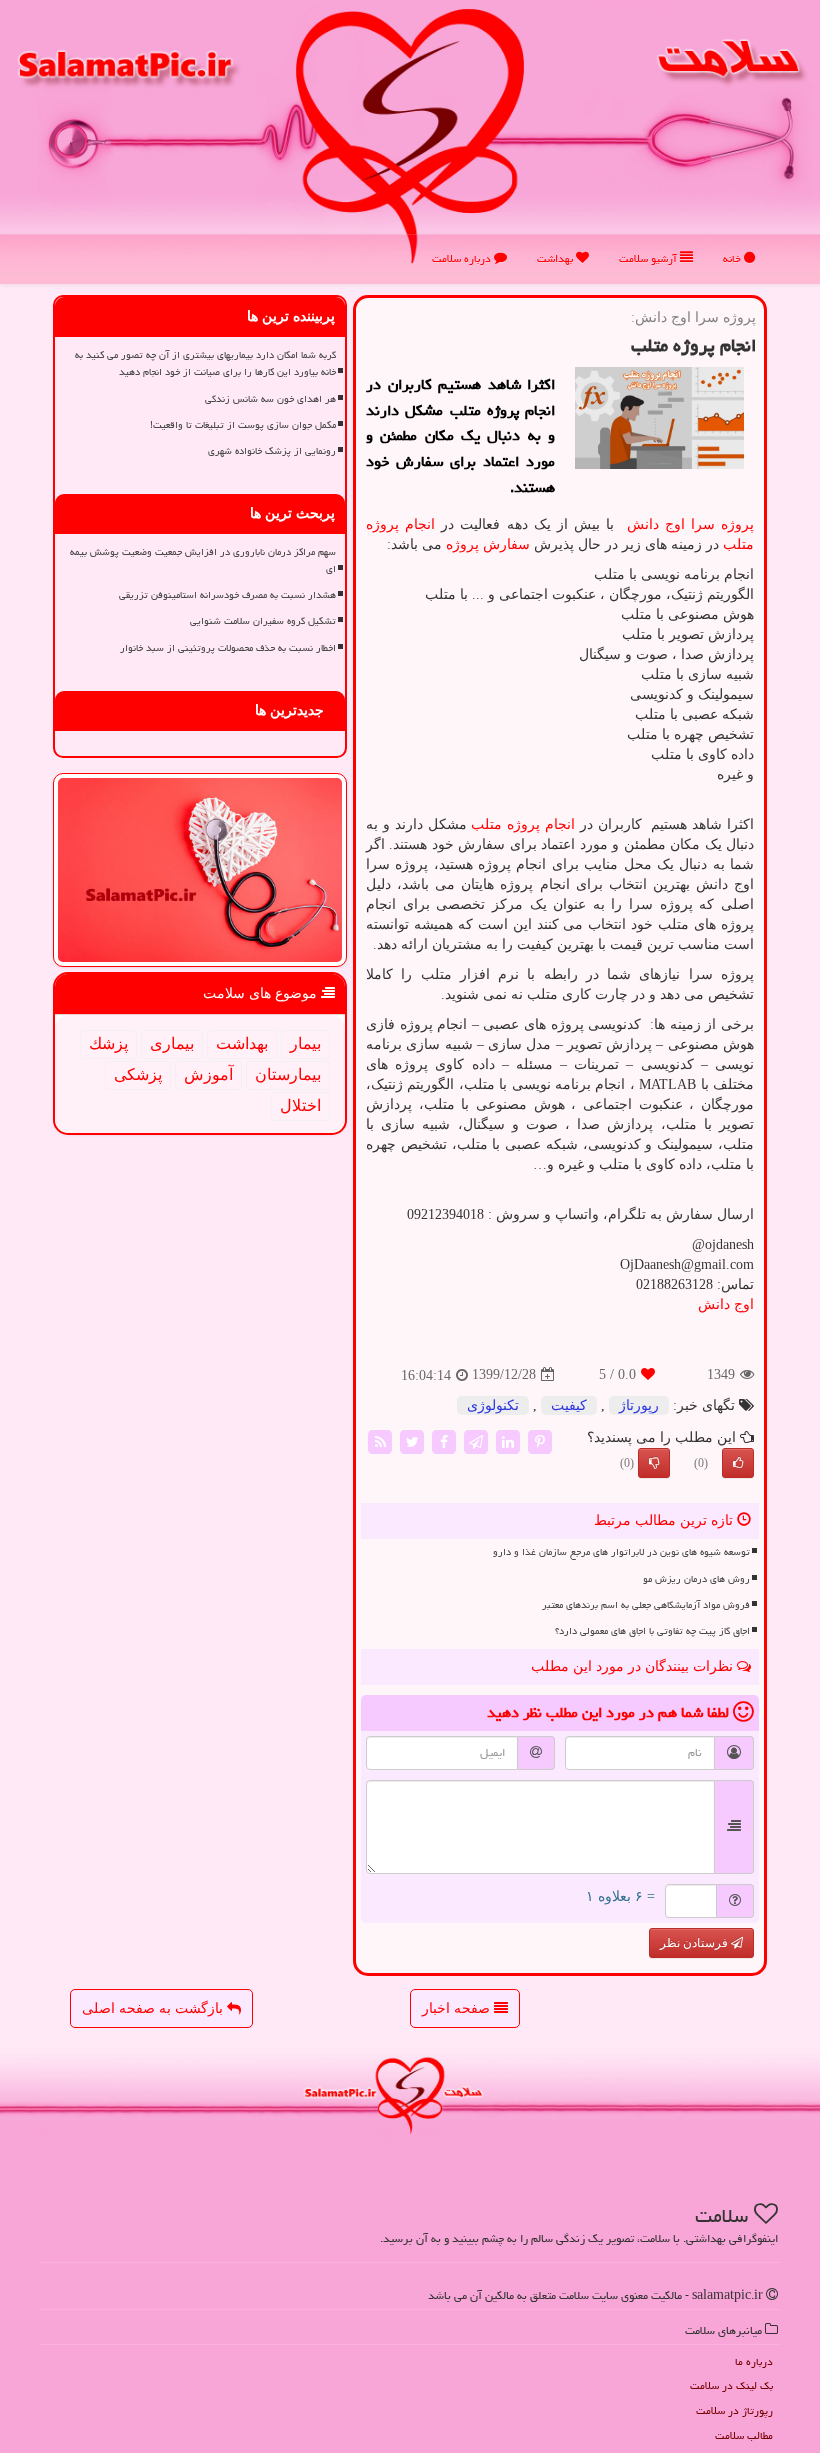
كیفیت (569, 1405)
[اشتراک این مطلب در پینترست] (540, 1440)
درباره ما (754, 2361)
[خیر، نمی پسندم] (654, 1463)
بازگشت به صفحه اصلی (154, 2008)
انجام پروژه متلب (523, 824)
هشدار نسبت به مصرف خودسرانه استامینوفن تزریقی (227, 595)
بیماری (172, 1043)
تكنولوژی (493, 1405)
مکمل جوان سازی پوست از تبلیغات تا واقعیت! (243, 425)
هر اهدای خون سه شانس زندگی (270, 399)
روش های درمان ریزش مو (696, 1579)
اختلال (300, 1105)
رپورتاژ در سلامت (734, 2410)
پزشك (108, 1043)
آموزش (208, 1074)
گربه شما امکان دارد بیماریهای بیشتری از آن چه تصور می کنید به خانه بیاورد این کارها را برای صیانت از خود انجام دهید (205, 363)
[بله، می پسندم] (738, 1463)
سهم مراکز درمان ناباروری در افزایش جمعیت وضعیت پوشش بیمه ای (203, 560)
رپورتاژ (639, 1405)
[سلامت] (410, 135)
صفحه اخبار (458, 2008)
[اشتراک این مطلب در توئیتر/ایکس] (412, 1440)
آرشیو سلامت (649, 258)
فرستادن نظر (695, 1943)
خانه (733, 258)
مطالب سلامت (744, 2435)
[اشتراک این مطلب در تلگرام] (476, 1440)
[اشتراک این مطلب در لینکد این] (508, 1440)
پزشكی (138, 1074)
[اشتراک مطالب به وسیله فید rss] (380, 1440)
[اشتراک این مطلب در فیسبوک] (444, 1440)
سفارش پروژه (488, 544)
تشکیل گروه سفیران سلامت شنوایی (263, 621)
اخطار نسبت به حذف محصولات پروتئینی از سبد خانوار (228, 648)
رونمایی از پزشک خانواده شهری (272, 451)
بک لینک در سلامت (731, 2385)
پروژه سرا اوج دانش (690, 524)
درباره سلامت (463, 258)
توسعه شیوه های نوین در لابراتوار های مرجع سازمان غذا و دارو (621, 1552)
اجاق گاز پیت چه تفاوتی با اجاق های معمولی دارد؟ (652, 1631)
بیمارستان (288, 1074)
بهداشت (556, 258)
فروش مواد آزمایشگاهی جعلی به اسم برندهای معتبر (646, 1605)
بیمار (305, 1043)
